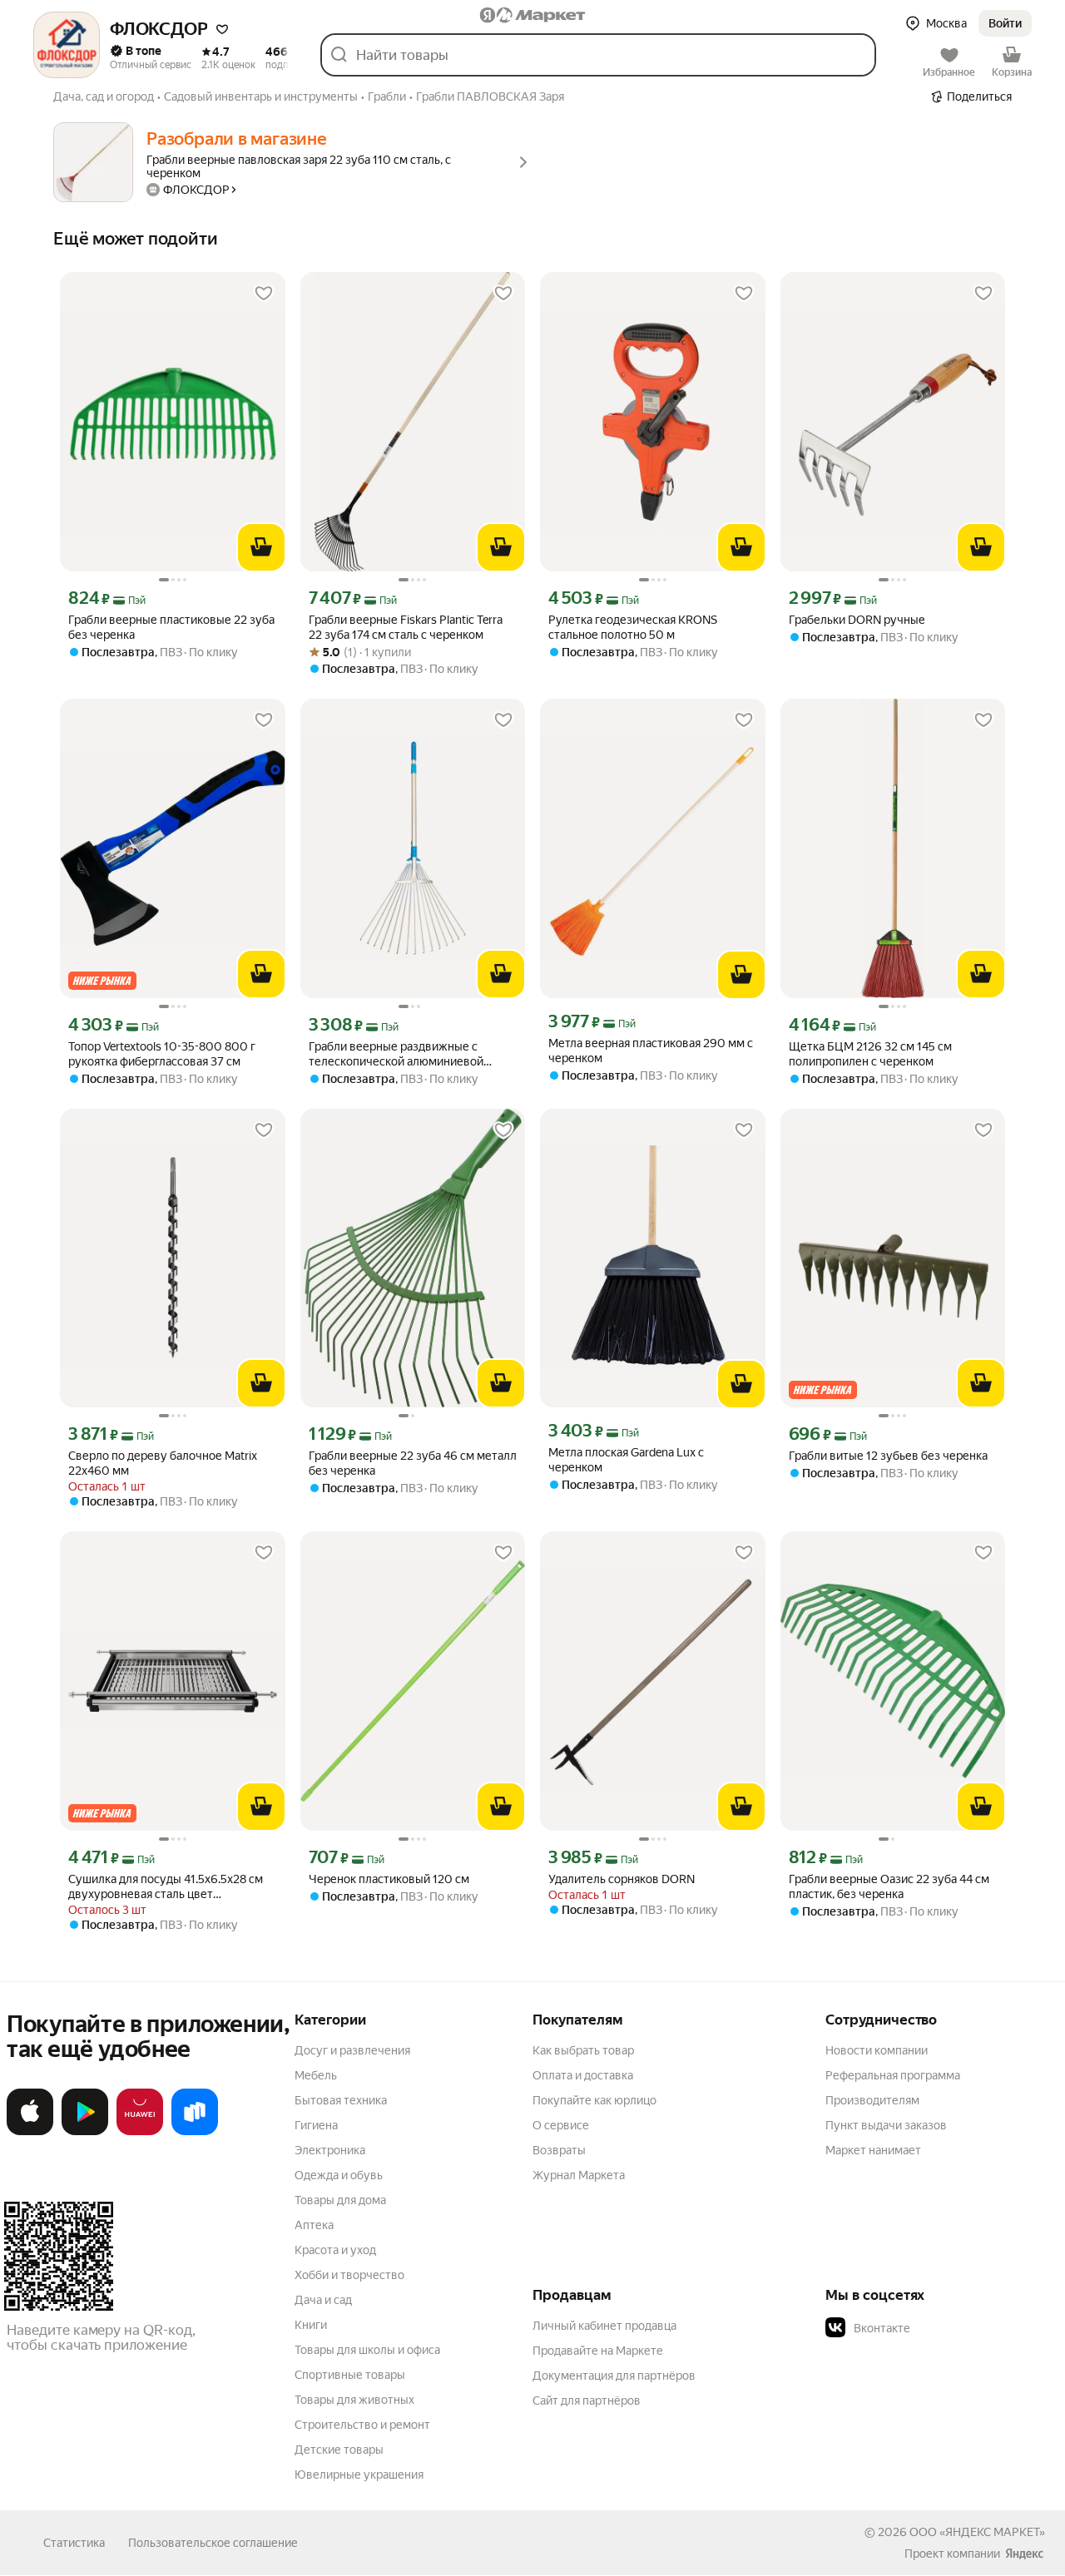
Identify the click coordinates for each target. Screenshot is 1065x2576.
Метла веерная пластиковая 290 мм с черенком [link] (651, 1051)
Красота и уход (335, 2250)
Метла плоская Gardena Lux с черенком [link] (626, 1460)
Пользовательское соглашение (213, 2543)
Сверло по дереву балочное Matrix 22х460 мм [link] (163, 1463)
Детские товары (339, 2450)
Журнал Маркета (579, 2175)
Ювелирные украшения (359, 2475)
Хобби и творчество (349, 2275)
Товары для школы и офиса (367, 2350)
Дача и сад (323, 2300)
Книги (311, 2325)
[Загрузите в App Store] (30, 2132)
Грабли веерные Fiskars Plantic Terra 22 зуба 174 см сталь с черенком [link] (406, 627)
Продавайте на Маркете (598, 2351)
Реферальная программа (893, 2075)
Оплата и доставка (583, 2075)
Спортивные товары (350, 2375)
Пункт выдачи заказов (886, 2125)
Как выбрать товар (583, 2050)
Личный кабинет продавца (604, 2326)
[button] (222, 29)
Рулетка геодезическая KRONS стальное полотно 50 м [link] (633, 627)
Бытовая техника (341, 2100)
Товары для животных (354, 2400)
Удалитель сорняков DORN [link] (622, 1879)
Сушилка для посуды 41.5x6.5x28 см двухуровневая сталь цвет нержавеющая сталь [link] (166, 1887)
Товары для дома (340, 2200)
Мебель (316, 2075)
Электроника (330, 2150)
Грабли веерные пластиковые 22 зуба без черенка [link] (171, 627)
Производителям (872, 2100)
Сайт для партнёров (587, 2400)
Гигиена (316, 2125)
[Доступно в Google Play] (85, 2132)
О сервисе (561, 2125)
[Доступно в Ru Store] (195, 2132)
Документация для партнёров (614, 2376)
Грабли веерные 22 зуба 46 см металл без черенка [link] (413, 1463)
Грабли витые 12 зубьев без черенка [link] (888, 1456)
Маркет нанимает (873, 2150)
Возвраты (559, 2150)
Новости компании (877, 2050)
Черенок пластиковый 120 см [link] (389, 1879)
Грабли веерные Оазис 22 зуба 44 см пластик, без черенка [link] (889, 1886)
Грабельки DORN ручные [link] (857, 620)
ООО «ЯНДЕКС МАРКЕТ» (977, 2532)
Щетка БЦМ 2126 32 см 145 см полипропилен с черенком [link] (870, 1054)
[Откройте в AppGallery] (140, 2132)
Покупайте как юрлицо (594, 2100)
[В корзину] (261, 547)
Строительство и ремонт (362, 2425)
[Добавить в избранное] (264, 294)
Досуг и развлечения (352, 2050)
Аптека (314, 2225)
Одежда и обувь (339, 2175)
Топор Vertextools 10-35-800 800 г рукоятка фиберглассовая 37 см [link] (162, 1054)
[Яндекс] (1024, 2554)
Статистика (74, 2543)
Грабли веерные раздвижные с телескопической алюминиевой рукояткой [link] (396, 1054)
